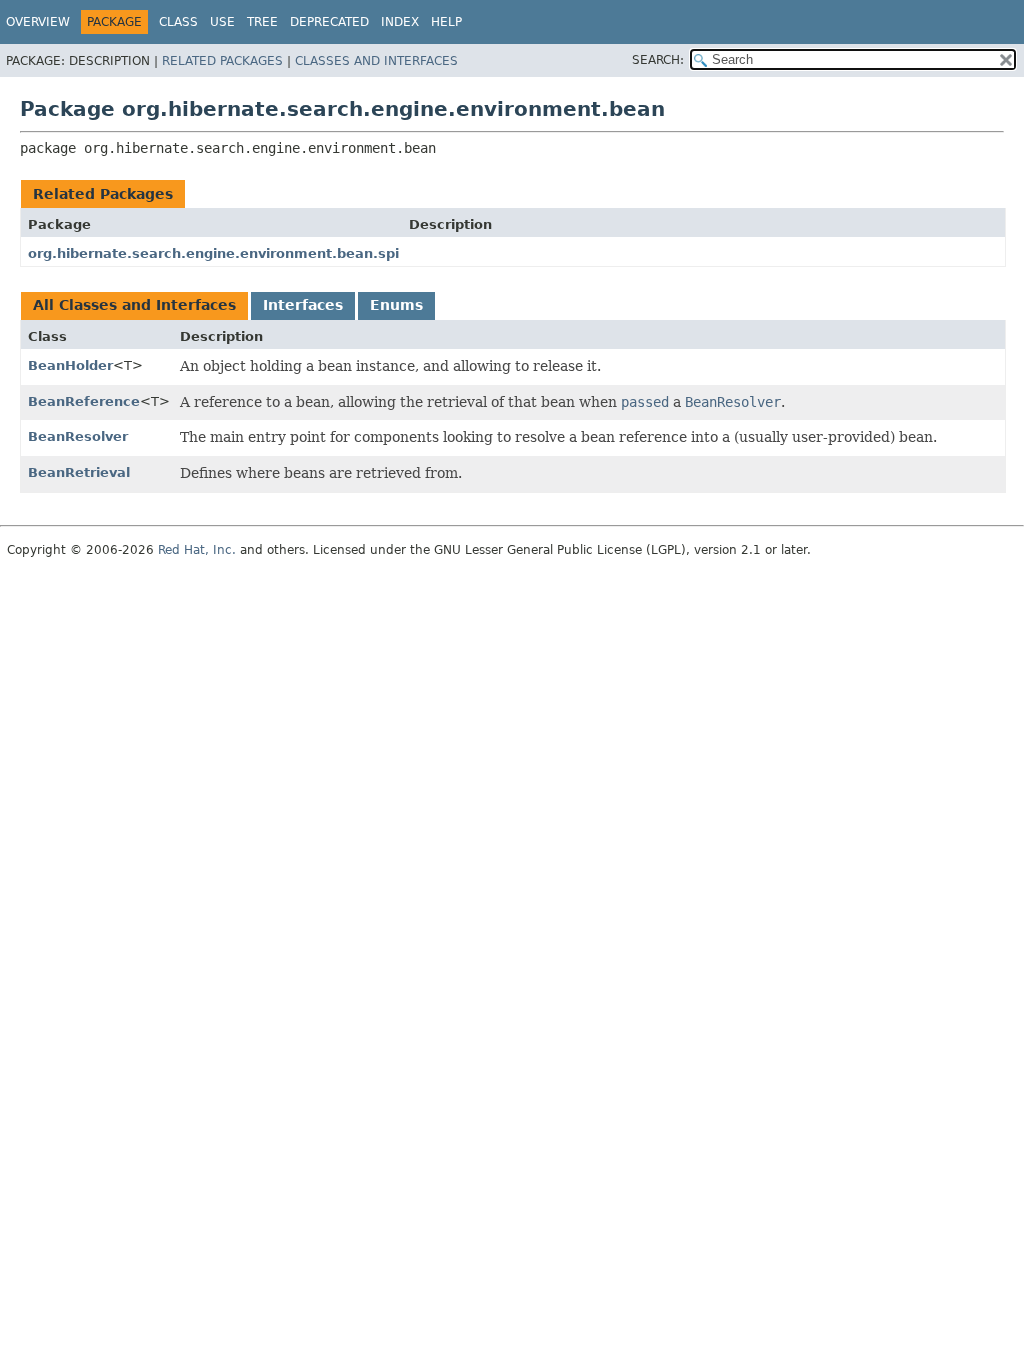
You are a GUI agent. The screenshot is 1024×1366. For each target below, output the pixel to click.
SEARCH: (658, 60)
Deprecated (329, 22)
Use (222, 22)
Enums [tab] (396, 305)
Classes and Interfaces (376, 61)
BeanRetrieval (79, 472)
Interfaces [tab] (303, 305)
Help (446, 22)
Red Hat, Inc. (197, 550)
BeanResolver (78, 436)
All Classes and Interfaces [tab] (134, 305)
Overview (38, 22)
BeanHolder (70, 365)
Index (400, 22)
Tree (262, 22)
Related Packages (222, 61)
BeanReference (84, 401)
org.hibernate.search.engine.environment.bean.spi (213, 253)
